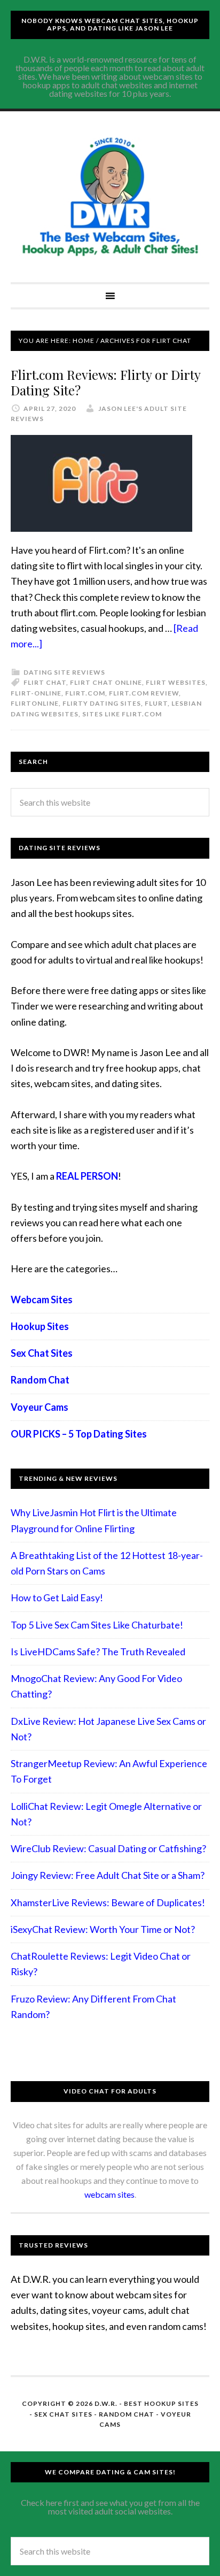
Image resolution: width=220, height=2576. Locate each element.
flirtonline (35, 703)
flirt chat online (106, 682)
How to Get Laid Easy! (57, 1597)
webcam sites (109, 2194)
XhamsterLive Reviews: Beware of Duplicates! (108, 1902)
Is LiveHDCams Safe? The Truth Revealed (98, 1652)
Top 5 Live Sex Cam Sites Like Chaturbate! (97, 1625)
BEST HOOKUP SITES (161, 2403)
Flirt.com (85, 693)
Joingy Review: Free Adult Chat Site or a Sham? (108, 1875)
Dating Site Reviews (64, 672)
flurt (156, 703)
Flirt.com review (144, 693)
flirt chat (45, 682)
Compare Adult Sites (110, 197)
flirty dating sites (102, 703)
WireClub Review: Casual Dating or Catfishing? (108, 1848)
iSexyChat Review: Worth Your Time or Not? (103, 1929)
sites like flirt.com (122, 714)
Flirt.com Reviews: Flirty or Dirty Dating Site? (105, 382)
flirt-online (36, 693)
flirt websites (176, 682)
